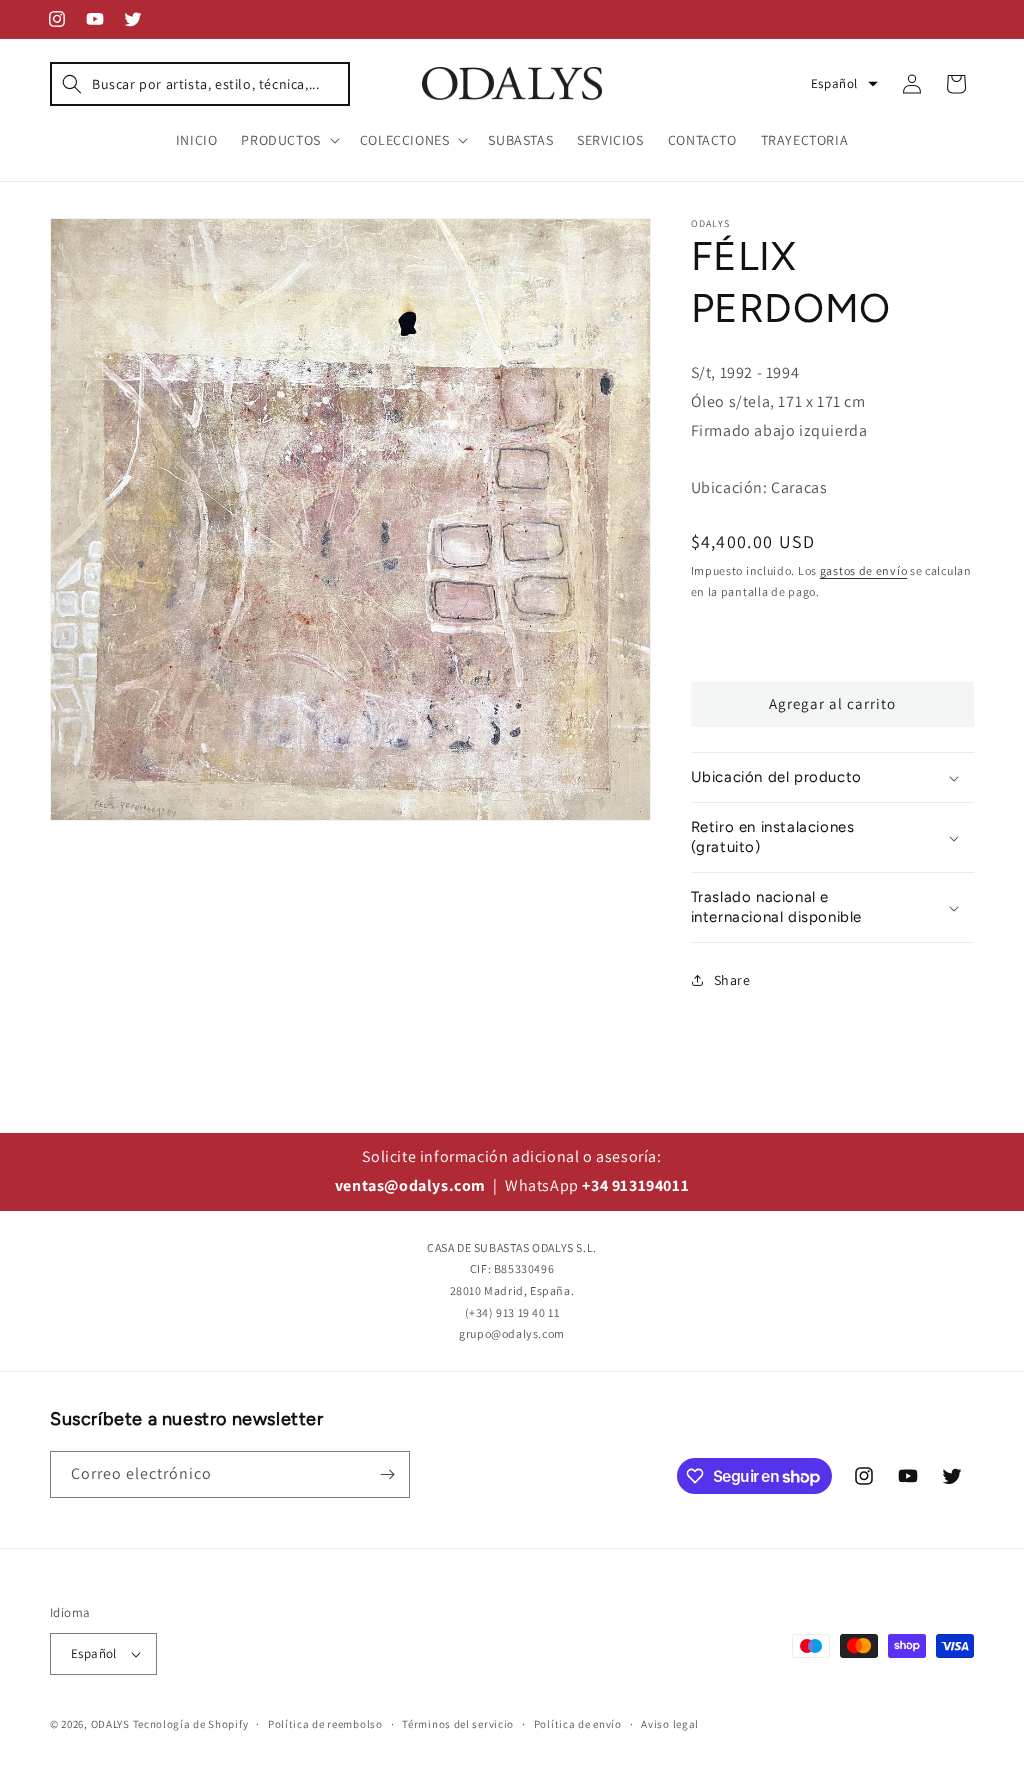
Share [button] (732, 980)
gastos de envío (864, 570)
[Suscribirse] (387, 1474)
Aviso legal (670, 1724)
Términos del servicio (458, 1724)
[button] (200, 84)
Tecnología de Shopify (191, 1724)
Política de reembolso (325, 1724)
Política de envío (578, 1724)
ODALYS (110, 1724)
